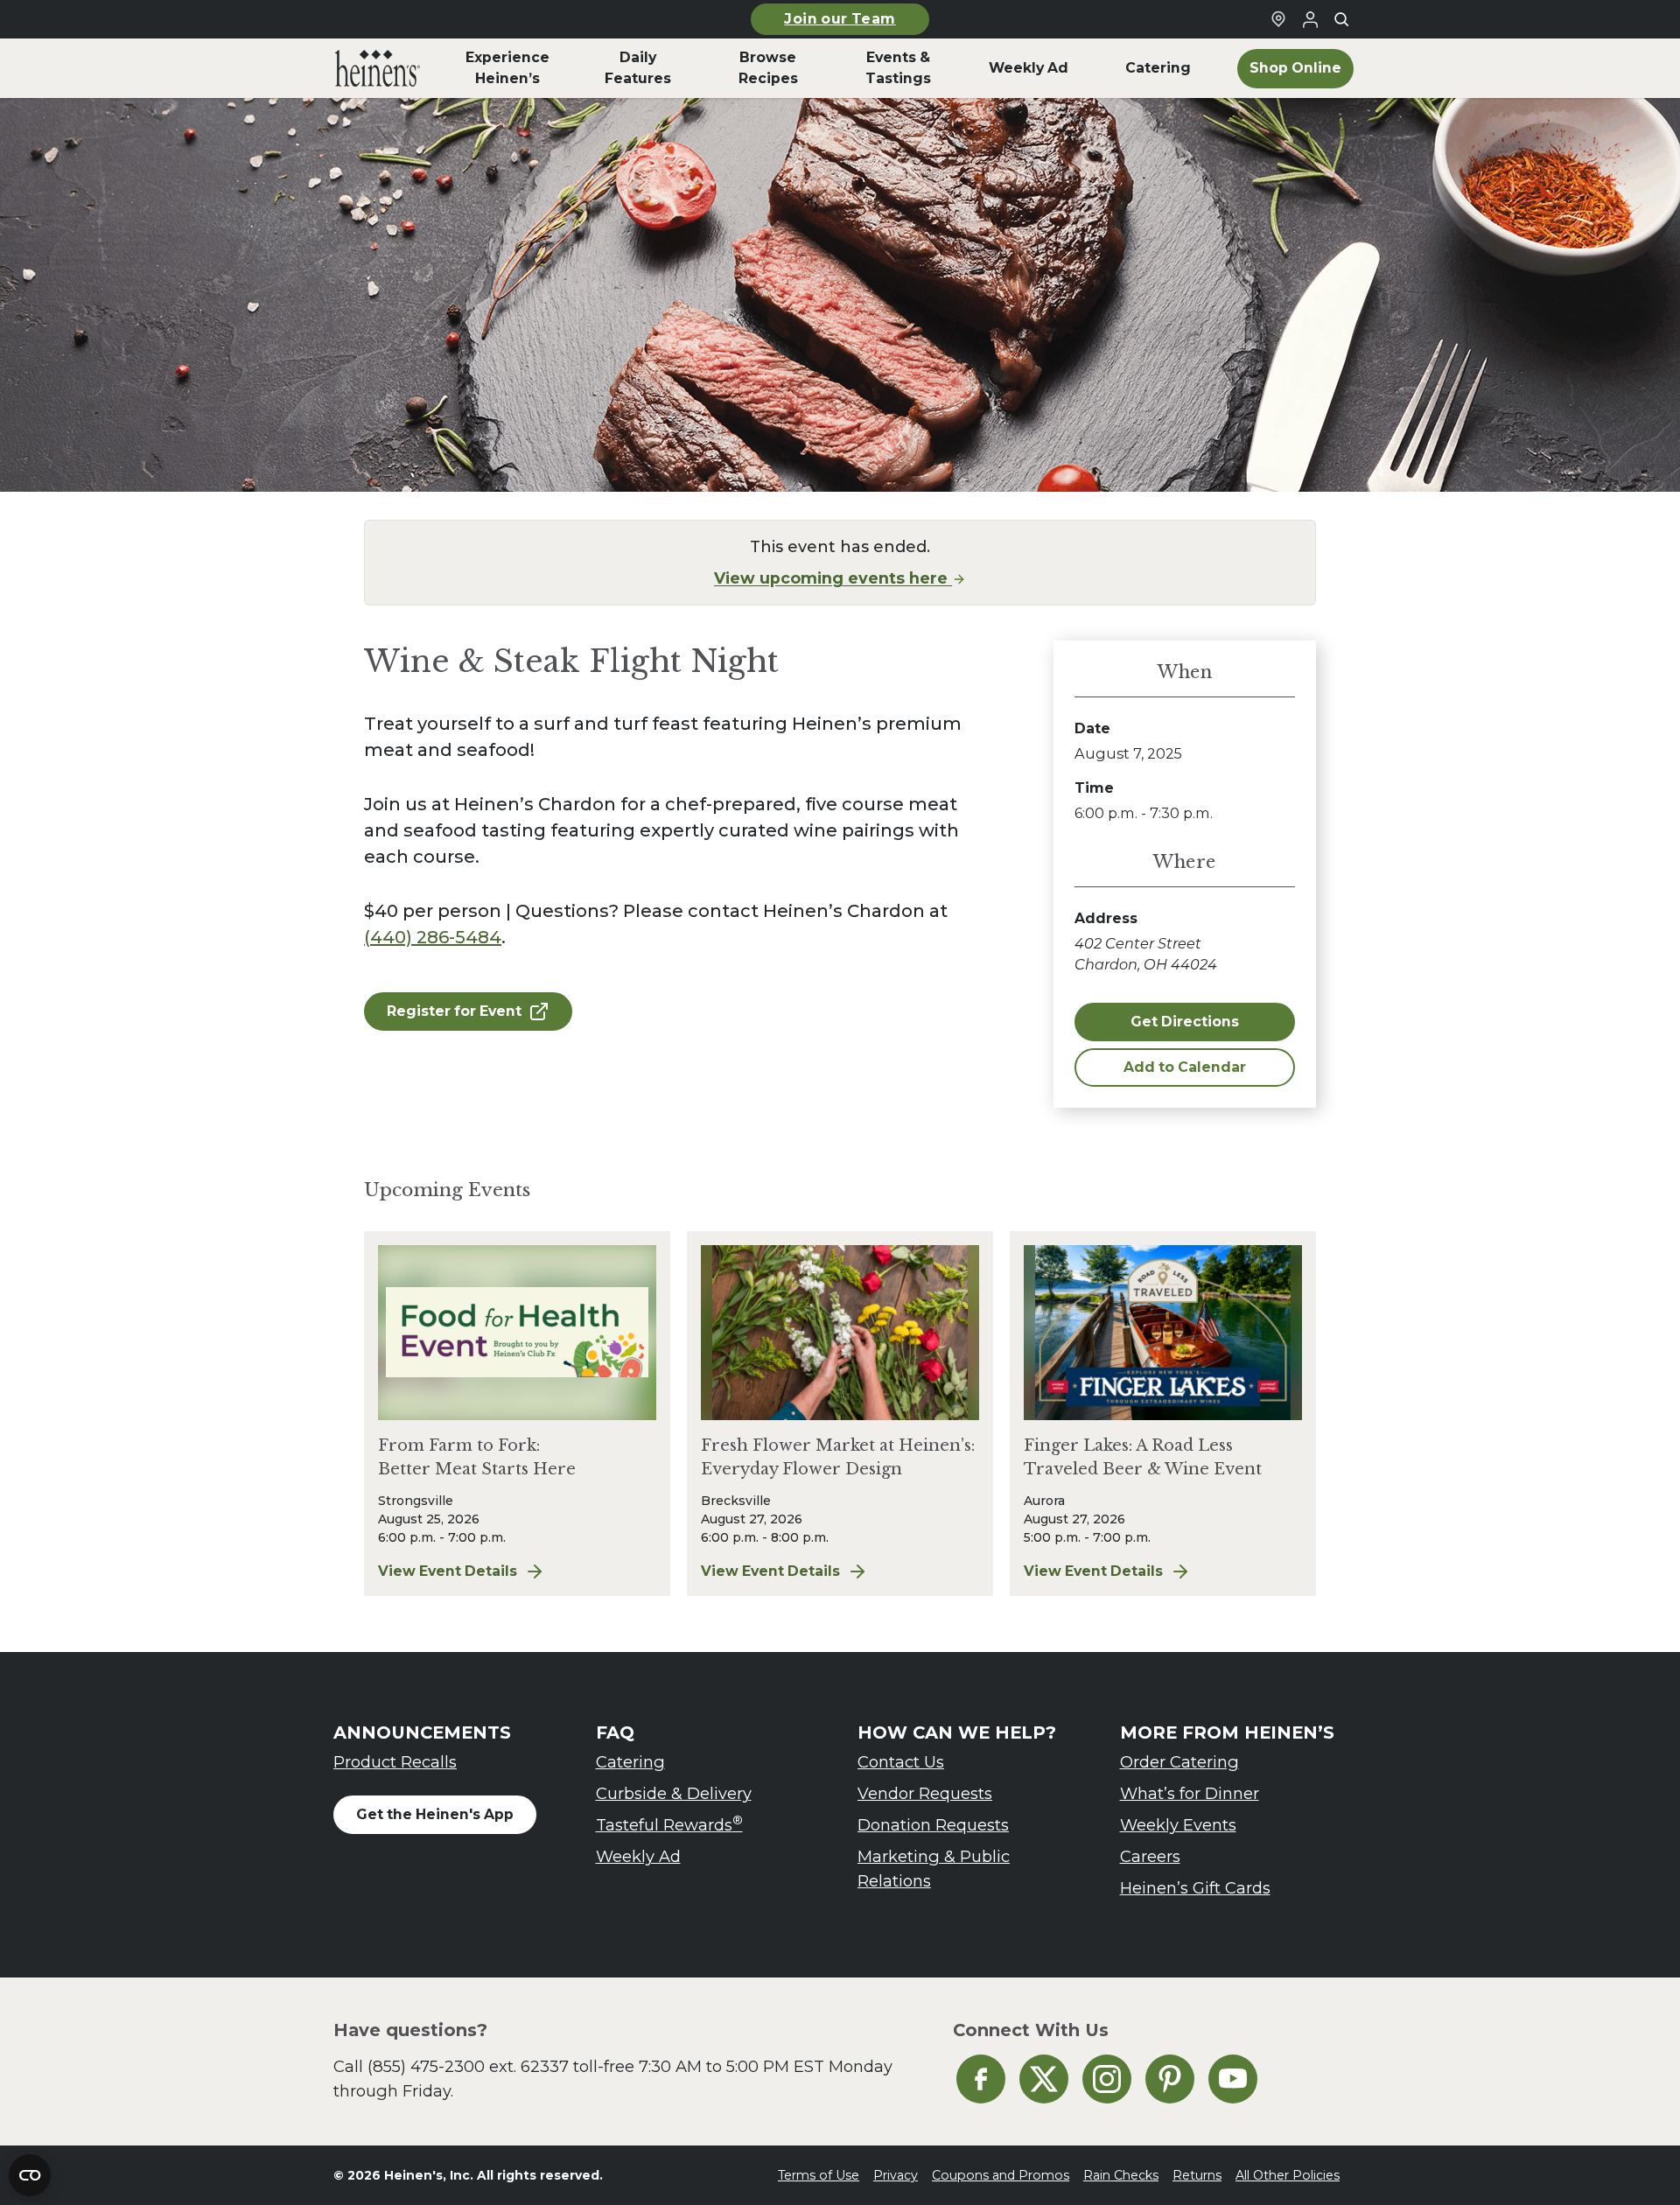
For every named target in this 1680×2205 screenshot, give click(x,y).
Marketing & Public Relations (934, 1869)
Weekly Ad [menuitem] (1029, 68)
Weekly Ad (638, 1856)
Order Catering (1179, 1762)
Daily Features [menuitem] (638, 68)
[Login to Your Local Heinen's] (1310, 19)
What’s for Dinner (1190, 1793)
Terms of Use (819, 2175)
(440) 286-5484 (433, 937)
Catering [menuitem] (1158, 68)
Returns (1197, 2175)
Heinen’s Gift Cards (1195, 1888)
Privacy (896, 2175)
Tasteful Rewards (669, 1824)
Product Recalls (395, 1762)
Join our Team (840, 19)
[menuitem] (378, 68)
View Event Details (517, 1572)
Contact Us (901, 1762)
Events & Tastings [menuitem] (898, 68)
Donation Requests (933, 1825)
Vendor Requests (925, 1793)
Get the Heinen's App (435, 1814)
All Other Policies (1288, 2175)
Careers (1150, 1856)
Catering (630, 1762)
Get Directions (1185, 1022)
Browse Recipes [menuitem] (768, 68)
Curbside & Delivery (674, 1793)
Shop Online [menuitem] (1295, 68)
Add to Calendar (1185, 1067)
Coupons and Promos (1001, 2175)
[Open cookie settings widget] (30, 2175)
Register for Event (454, 1011)
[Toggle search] (1341, 19)
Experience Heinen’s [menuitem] (507, 68)
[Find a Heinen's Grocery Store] (1278, 19)
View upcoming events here (833, 578)
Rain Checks (1121, 2175)
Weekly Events (1178, 1825)
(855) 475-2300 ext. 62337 (468, 2066)
